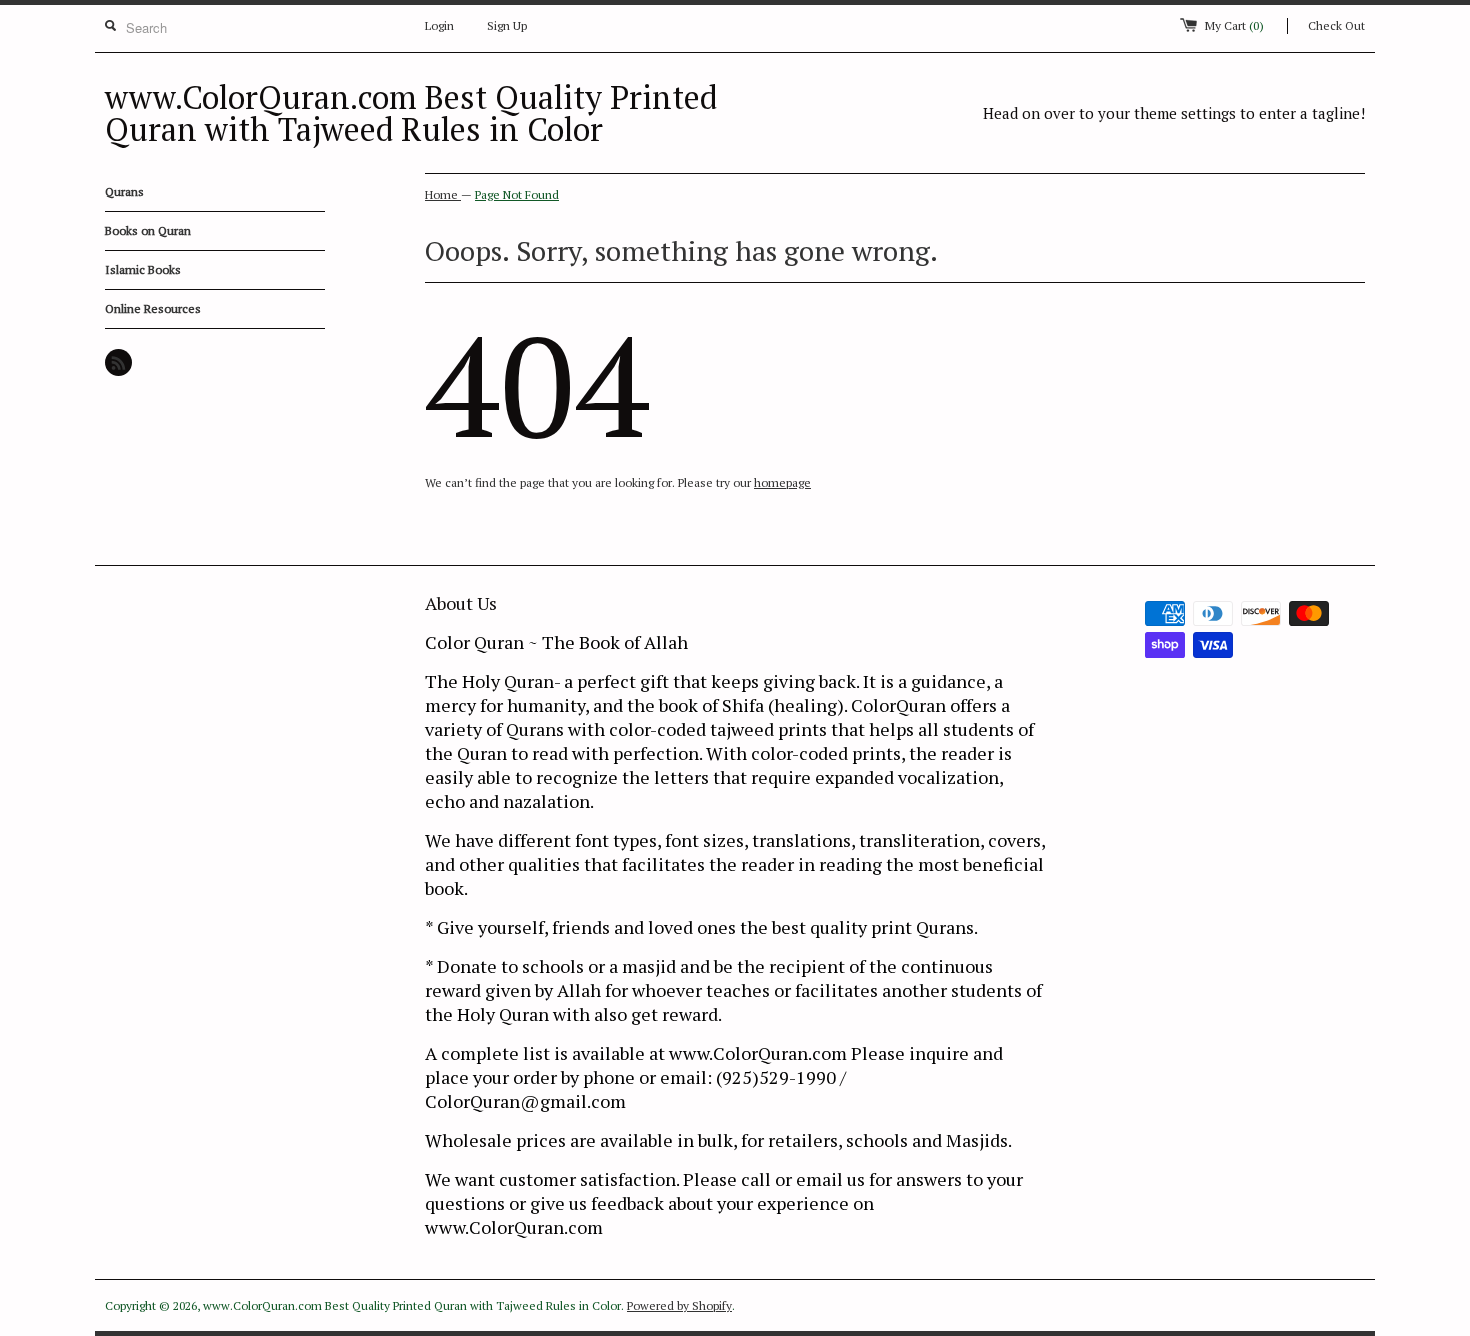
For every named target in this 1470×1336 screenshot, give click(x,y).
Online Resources (153, 308)
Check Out (1336, 25)
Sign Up (507, 25)
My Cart (1234, 25)
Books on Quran (148, 230)
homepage (782, 482)
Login (439, 25)
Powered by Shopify (679, 1305)
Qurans (124, 191)
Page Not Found (517, 194)
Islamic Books (143, 269)
